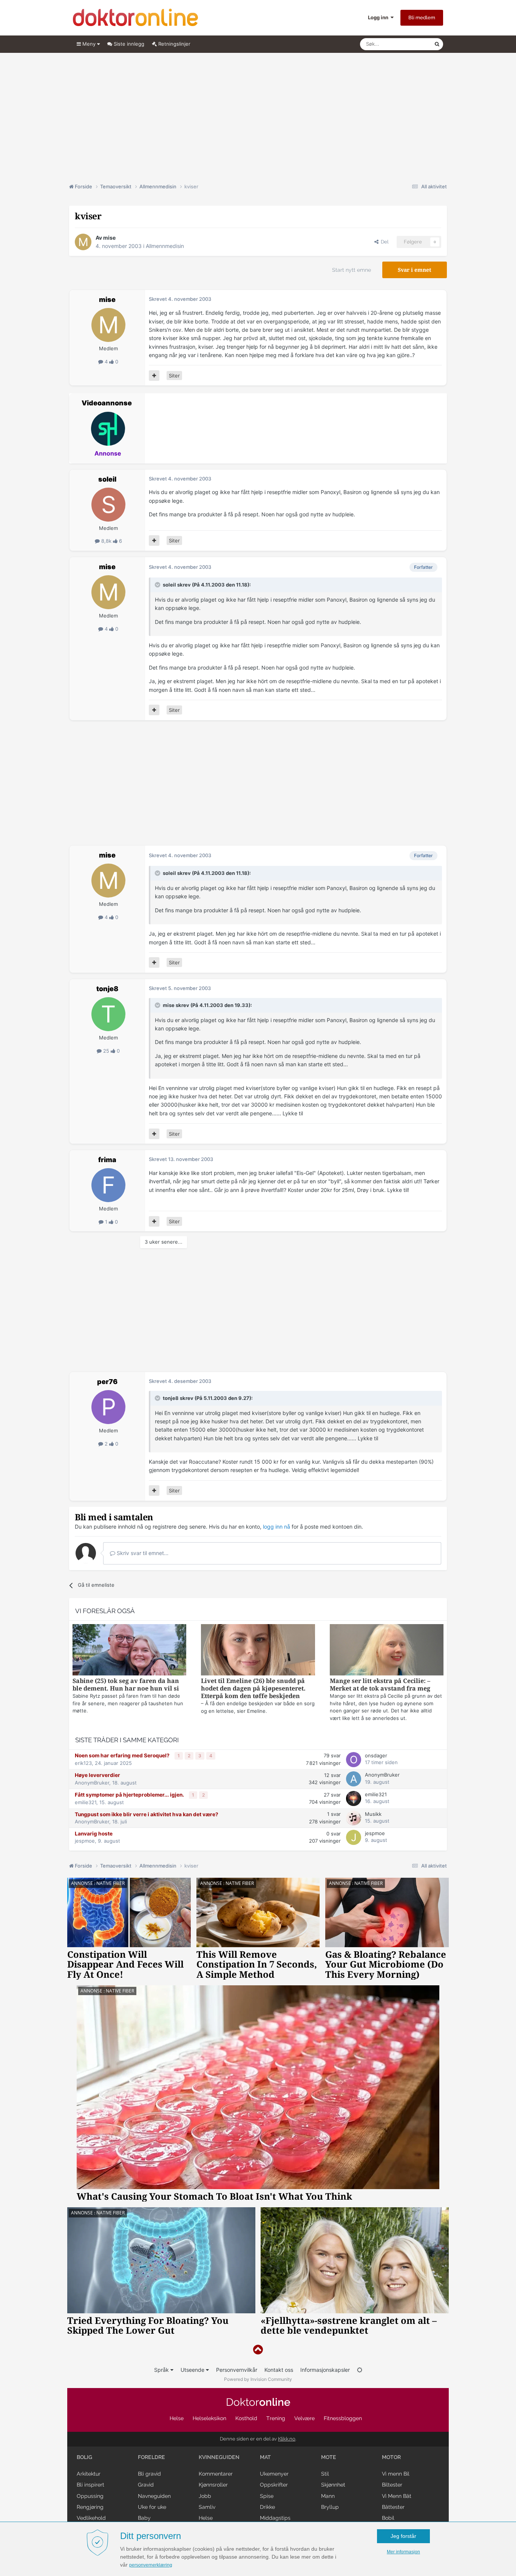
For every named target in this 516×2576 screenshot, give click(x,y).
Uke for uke (152, 2507)
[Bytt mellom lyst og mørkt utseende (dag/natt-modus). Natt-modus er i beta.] (360, 2370)
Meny (89, 44)
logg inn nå (277, 1527)
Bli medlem (422, 18)
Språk (162, 2370)
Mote (329, 2457)
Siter (174, 376)
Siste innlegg (128, 44)
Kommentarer (216, 2474)
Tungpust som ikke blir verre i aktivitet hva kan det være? (147, 1814)
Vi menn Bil (396, 2474)
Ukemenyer (274, 2474)
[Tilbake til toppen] (258, 2350)
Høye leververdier (97, 1775)
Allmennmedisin (165, 246)
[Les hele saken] (129, 1651)
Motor (391, 2457)
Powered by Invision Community (258, 2379)
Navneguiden (154, 2496)
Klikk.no (287, 2439)
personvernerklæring (151, 2565)
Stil (325, 2474)
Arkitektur (89, 2474)
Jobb (205, 2496)
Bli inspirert (90, 2485)
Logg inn (379, 17)
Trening (276, 2418)
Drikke (267, 2507)
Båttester (393, 2507)
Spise (267, 2496)
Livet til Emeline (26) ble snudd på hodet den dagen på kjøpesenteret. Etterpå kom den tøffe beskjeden (253, 1688)
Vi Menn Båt (397, 2496)
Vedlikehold (91, 2518)
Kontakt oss (279, 2370)
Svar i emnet (415, 270)
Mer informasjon (403, 2552)
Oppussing (90, 2496)
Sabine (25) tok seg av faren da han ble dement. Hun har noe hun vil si (126, 1685)
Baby (144, 2518)
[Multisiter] (154, 376)
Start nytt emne (351, 270)
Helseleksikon (209, 2418)
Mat (265, 2457)
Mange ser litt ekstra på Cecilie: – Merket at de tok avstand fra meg (380, 1685)
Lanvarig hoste (94, 1834)
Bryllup (330, 2507)
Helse (177, 2418)
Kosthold (246, 2418)
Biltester (392, 2485)
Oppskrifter (274, 2485)
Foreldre (151, 2457)
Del (383, 242)
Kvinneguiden (219, 2457)
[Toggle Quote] (158, 585)
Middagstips (275, 2518)
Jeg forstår (403, 2536)
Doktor (258, 2402)
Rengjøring (90, 2507)
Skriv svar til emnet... (142, 1553)
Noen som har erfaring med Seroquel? (123, 1755)
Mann (328, 2496)
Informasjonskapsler (325, 2370)
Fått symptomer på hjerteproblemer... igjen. (130, 1795)
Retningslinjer (174, 44)
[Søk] (437, 44)
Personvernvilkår (237, 2370)
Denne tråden (409, 44)
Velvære (304, 2418)
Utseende (193, 2370)
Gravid (146, 2485)
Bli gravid (149, 2474)
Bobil (388, 2518)
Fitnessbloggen (343, 2418)
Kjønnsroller (213, 2485)
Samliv (207, 2507)
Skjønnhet (333, 2485)
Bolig (84, 2457)
